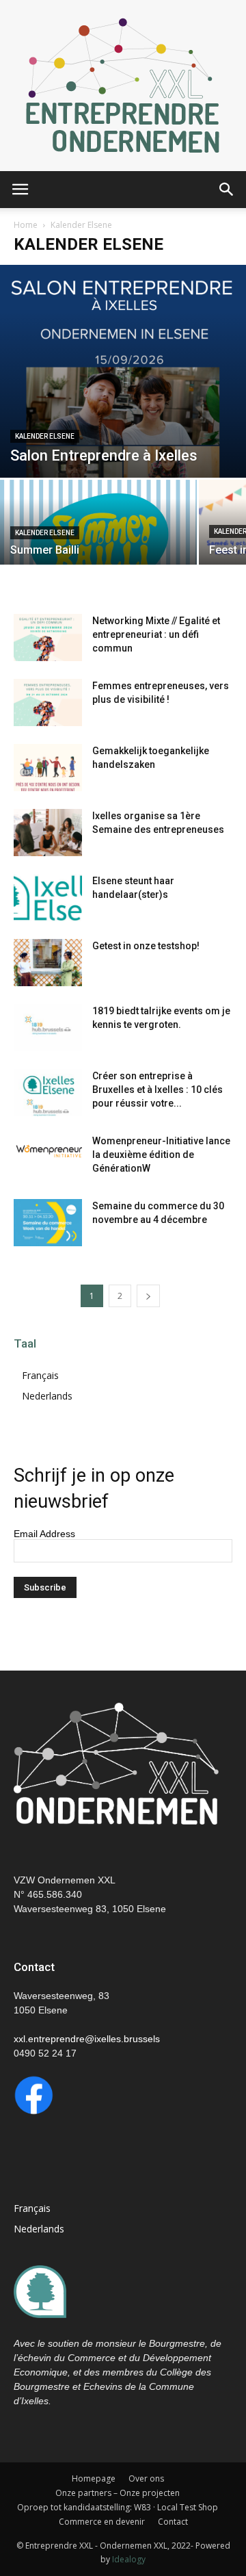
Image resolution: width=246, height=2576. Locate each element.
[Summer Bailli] (98, 528)
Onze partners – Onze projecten (118, 2493)
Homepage (94, 2478)
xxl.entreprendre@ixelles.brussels (87, 2039)
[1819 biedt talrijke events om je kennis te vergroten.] (48, 1028)
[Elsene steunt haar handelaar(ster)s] (48, 898)
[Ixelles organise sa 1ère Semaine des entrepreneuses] (48, 833)
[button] (227, 190)
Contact (173, 2522)
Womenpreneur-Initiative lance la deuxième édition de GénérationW (161, 1155)
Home (26, 225)
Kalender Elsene (45, 436)
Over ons (146, 2478)
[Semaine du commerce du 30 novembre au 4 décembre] (48, 1223)
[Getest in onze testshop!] (48, 963)
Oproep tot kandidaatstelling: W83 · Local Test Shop (118, 2507)
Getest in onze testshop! (146, 946)
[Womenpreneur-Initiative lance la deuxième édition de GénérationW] (48, 1149)
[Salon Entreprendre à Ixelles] (123, 371)
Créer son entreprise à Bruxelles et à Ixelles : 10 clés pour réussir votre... (158, 1090)
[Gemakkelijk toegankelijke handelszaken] (48, 768)
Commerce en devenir (102, 2522)
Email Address (44, 1534)
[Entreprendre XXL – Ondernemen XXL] (123, 86)
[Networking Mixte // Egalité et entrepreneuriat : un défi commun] (48, 637)
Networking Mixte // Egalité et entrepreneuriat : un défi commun (156, 634)
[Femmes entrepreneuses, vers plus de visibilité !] (48, 703)
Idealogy (129, 2559)
